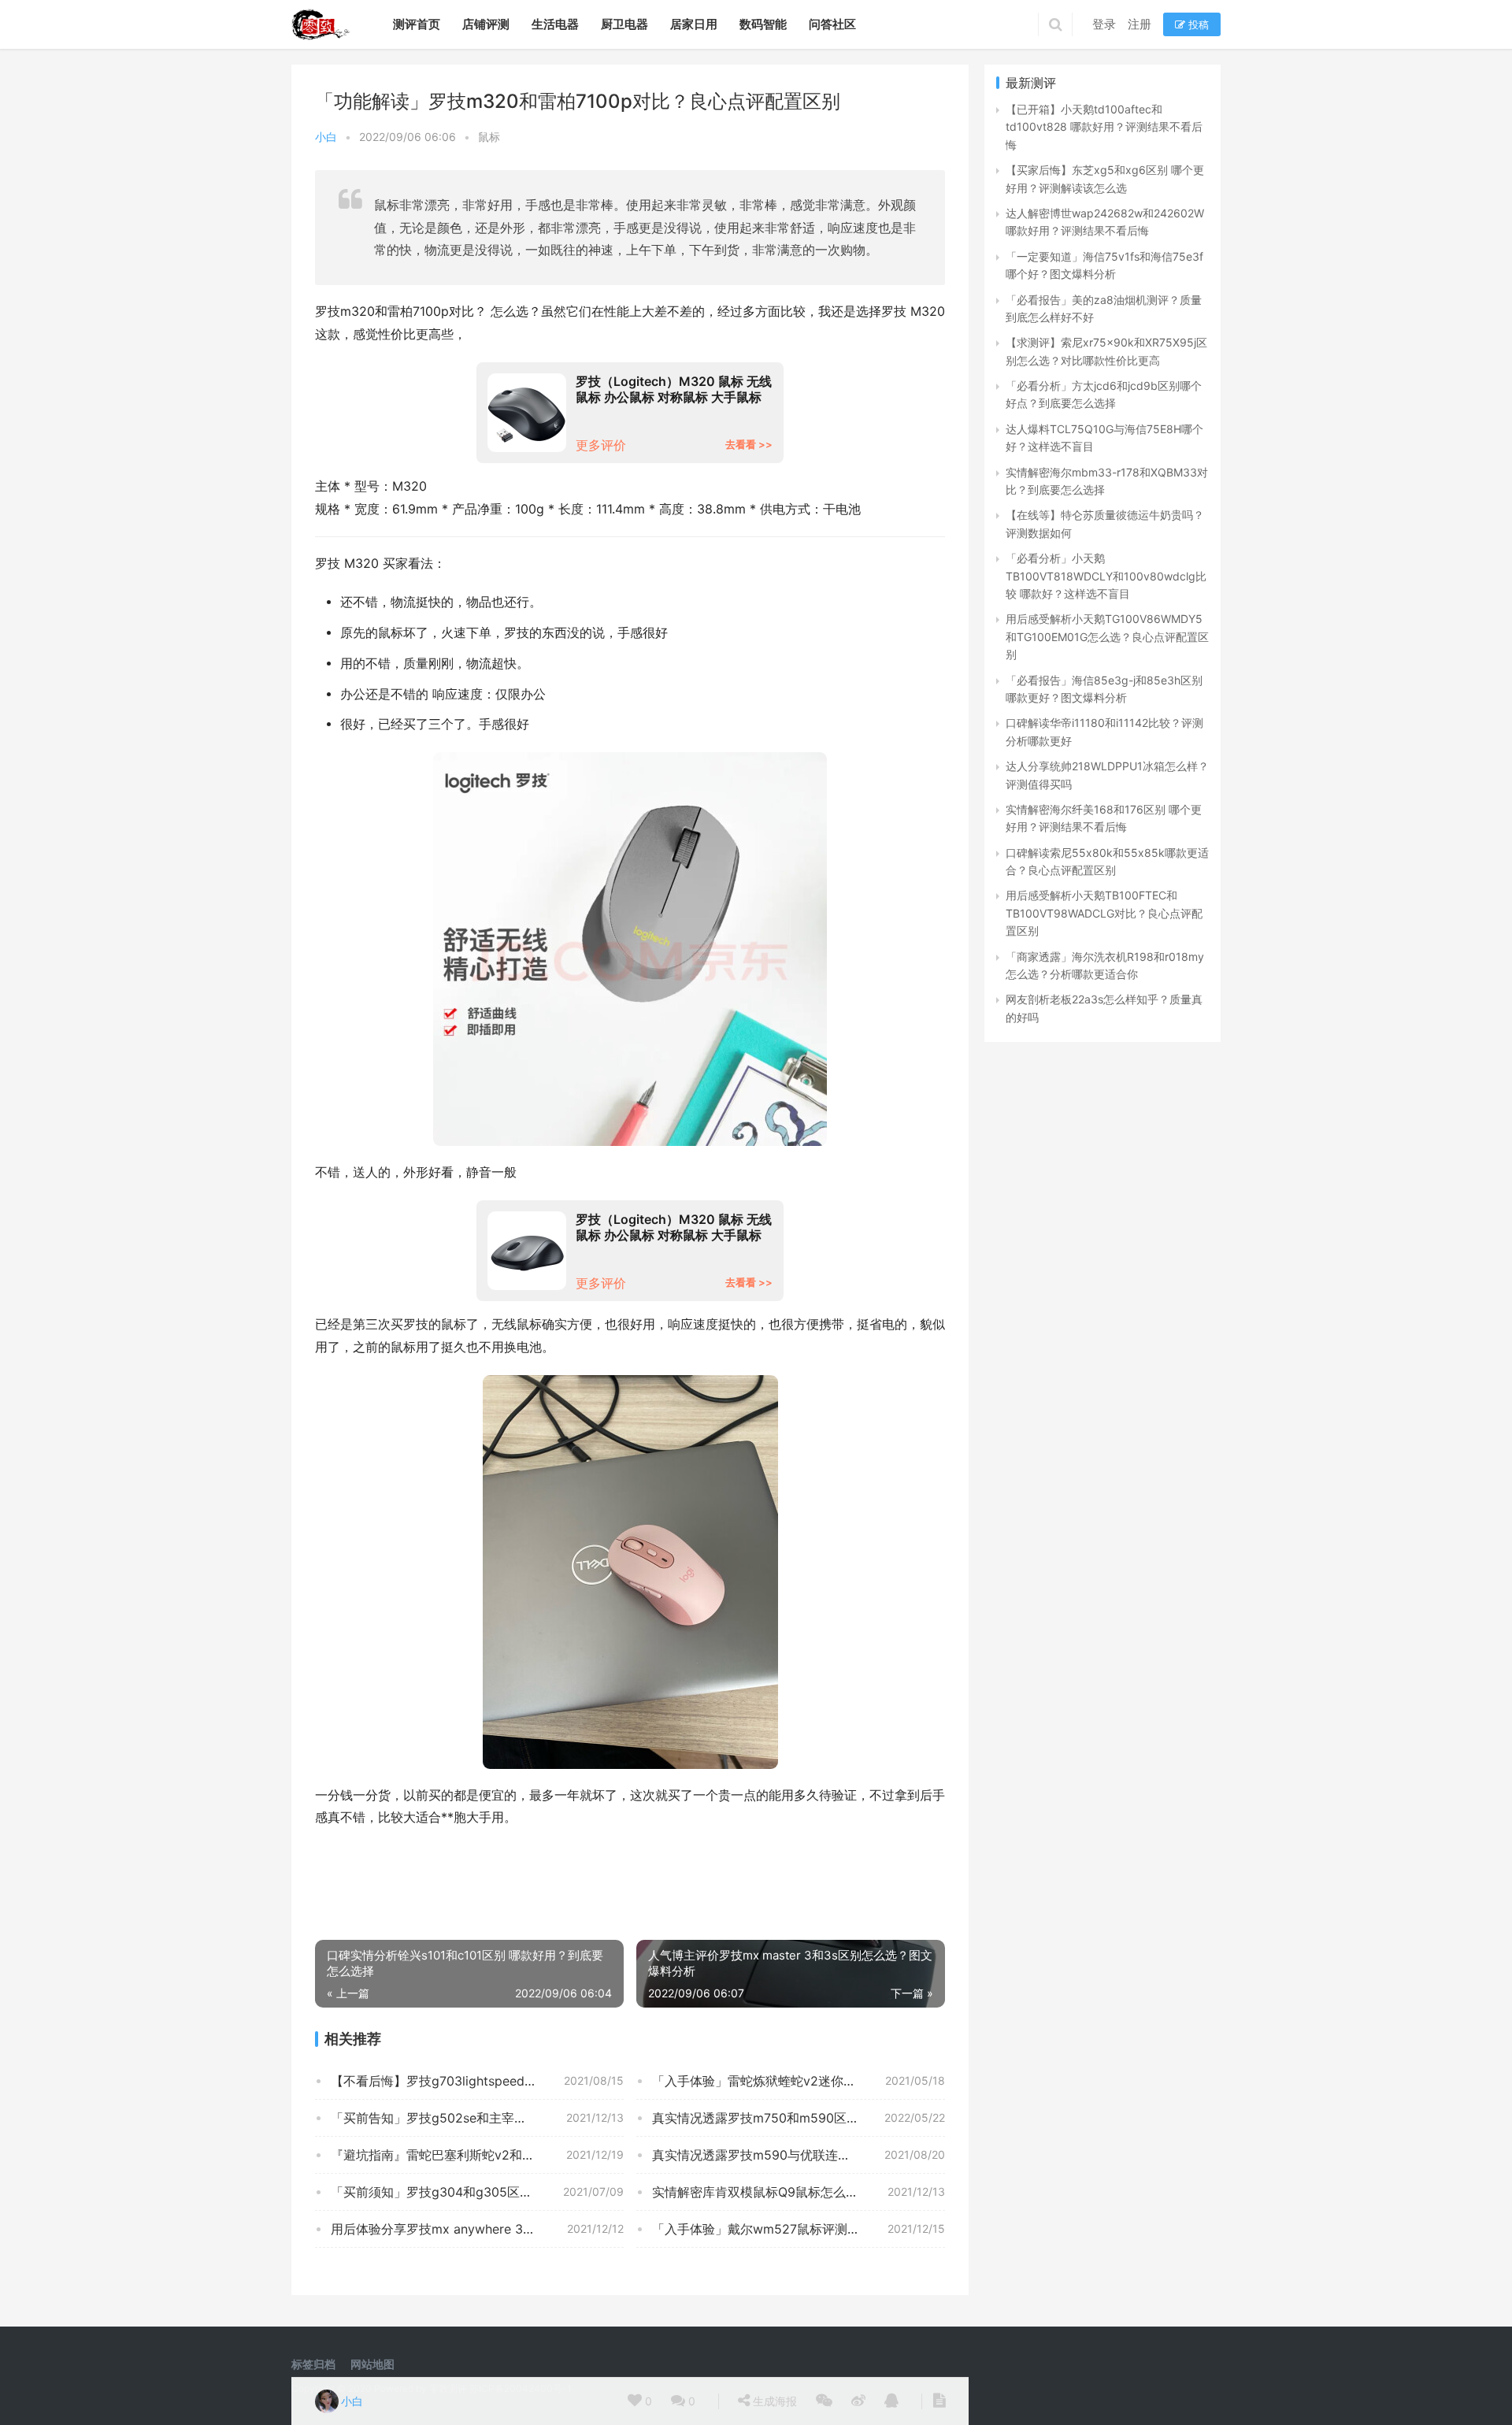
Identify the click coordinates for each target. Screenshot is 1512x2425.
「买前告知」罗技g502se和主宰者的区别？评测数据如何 (477, 2118)
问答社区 (832, 24)
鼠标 (489, 137)
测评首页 (417, 24)
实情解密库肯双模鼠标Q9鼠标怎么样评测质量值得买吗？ (799, 2192)
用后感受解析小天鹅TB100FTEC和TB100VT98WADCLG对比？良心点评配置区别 (1104, 913)
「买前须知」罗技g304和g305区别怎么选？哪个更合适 (477, 2192)
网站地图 (372, 2364)
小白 (326, 137)
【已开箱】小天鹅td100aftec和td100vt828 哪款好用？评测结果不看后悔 (1104, 127)
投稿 (1197, 24)
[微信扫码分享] (824, 2401)
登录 (1104, 24)
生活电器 (555, 24)
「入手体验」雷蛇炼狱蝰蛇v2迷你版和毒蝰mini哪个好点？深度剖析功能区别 (799, 2081)
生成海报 (773, 2401)
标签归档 (313, 2364)
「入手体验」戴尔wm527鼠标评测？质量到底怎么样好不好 (799, 2229)
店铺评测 (486, 24)
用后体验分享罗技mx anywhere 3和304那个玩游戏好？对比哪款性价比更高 (477, 2229)
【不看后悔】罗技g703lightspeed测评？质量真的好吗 (477, 2081)
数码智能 (763, 24)
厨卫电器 (624, 24)
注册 (1140, 24)
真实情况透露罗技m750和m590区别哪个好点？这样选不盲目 (799, 2118)
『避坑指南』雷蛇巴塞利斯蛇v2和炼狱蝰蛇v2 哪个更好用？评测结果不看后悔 (477, 2155)
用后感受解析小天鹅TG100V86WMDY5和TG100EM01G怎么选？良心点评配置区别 (1107, 636)
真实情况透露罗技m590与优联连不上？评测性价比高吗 (799, 2155)
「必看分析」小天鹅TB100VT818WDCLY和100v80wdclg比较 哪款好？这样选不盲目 (1106, 576)
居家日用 (694, 24)
